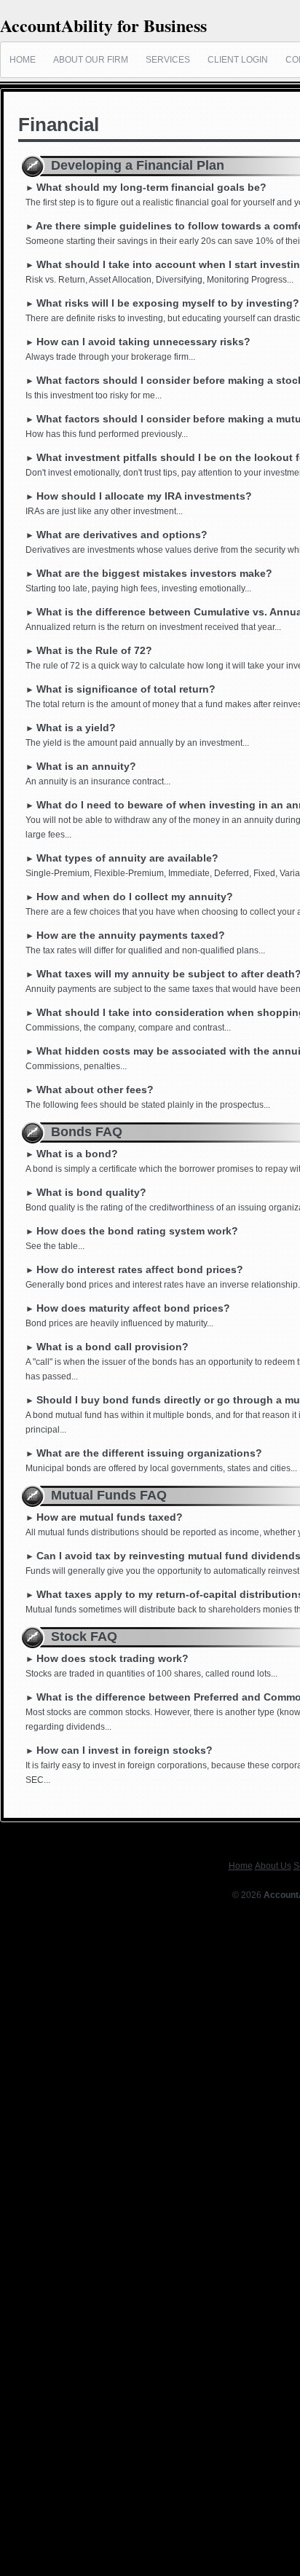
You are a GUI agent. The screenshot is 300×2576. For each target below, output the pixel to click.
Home (23, 60)
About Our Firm (91, 60)
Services (168, 60)
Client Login (238, 60)
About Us (273, 1866)
